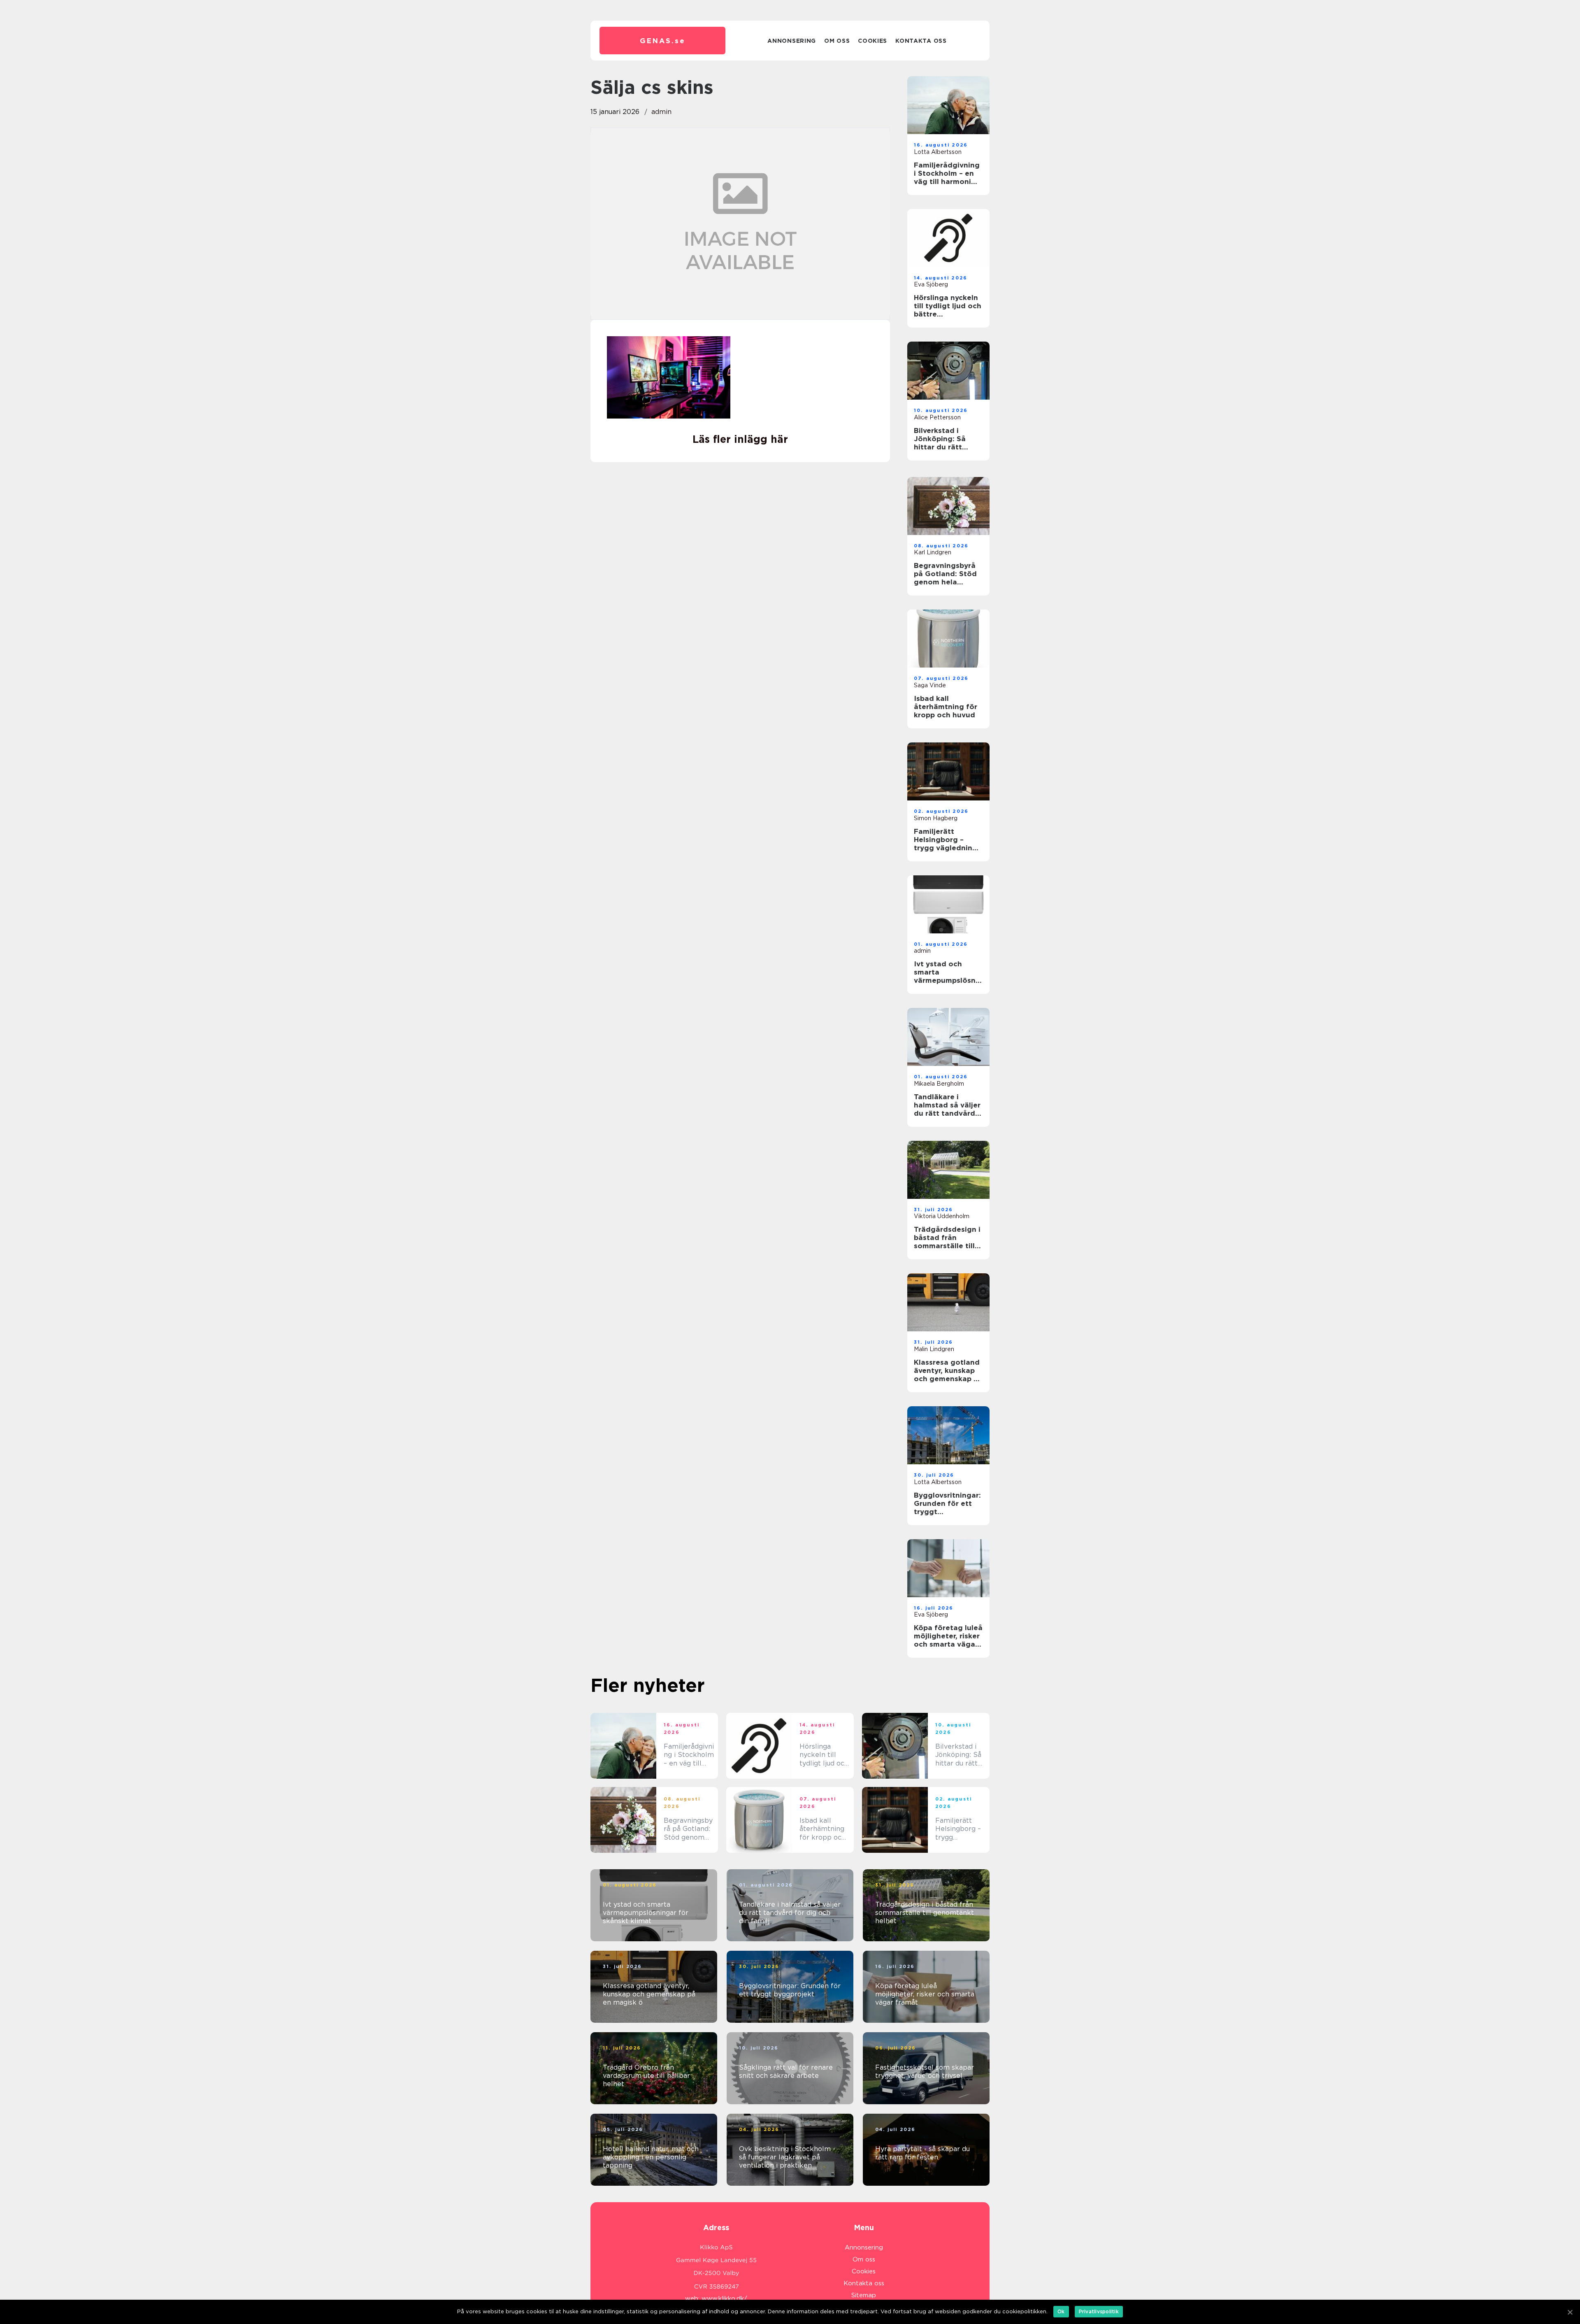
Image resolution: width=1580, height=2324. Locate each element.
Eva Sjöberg (931, 284)
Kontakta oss (921, 41)
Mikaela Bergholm (939, 1084)
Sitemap (864, 2295)
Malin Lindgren (934, 1349)
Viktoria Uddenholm (942, 1216)
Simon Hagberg (936, 818)
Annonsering (792, 41)
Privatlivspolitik (1099, 2311)
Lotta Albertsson (938, 152)
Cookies (872, 41)
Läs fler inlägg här (740, 439)
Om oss (837, 41)
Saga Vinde (930, 685)
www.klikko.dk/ (724, 2298)
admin (661, 112)
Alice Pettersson (937, 417)
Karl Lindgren (933, 552)
